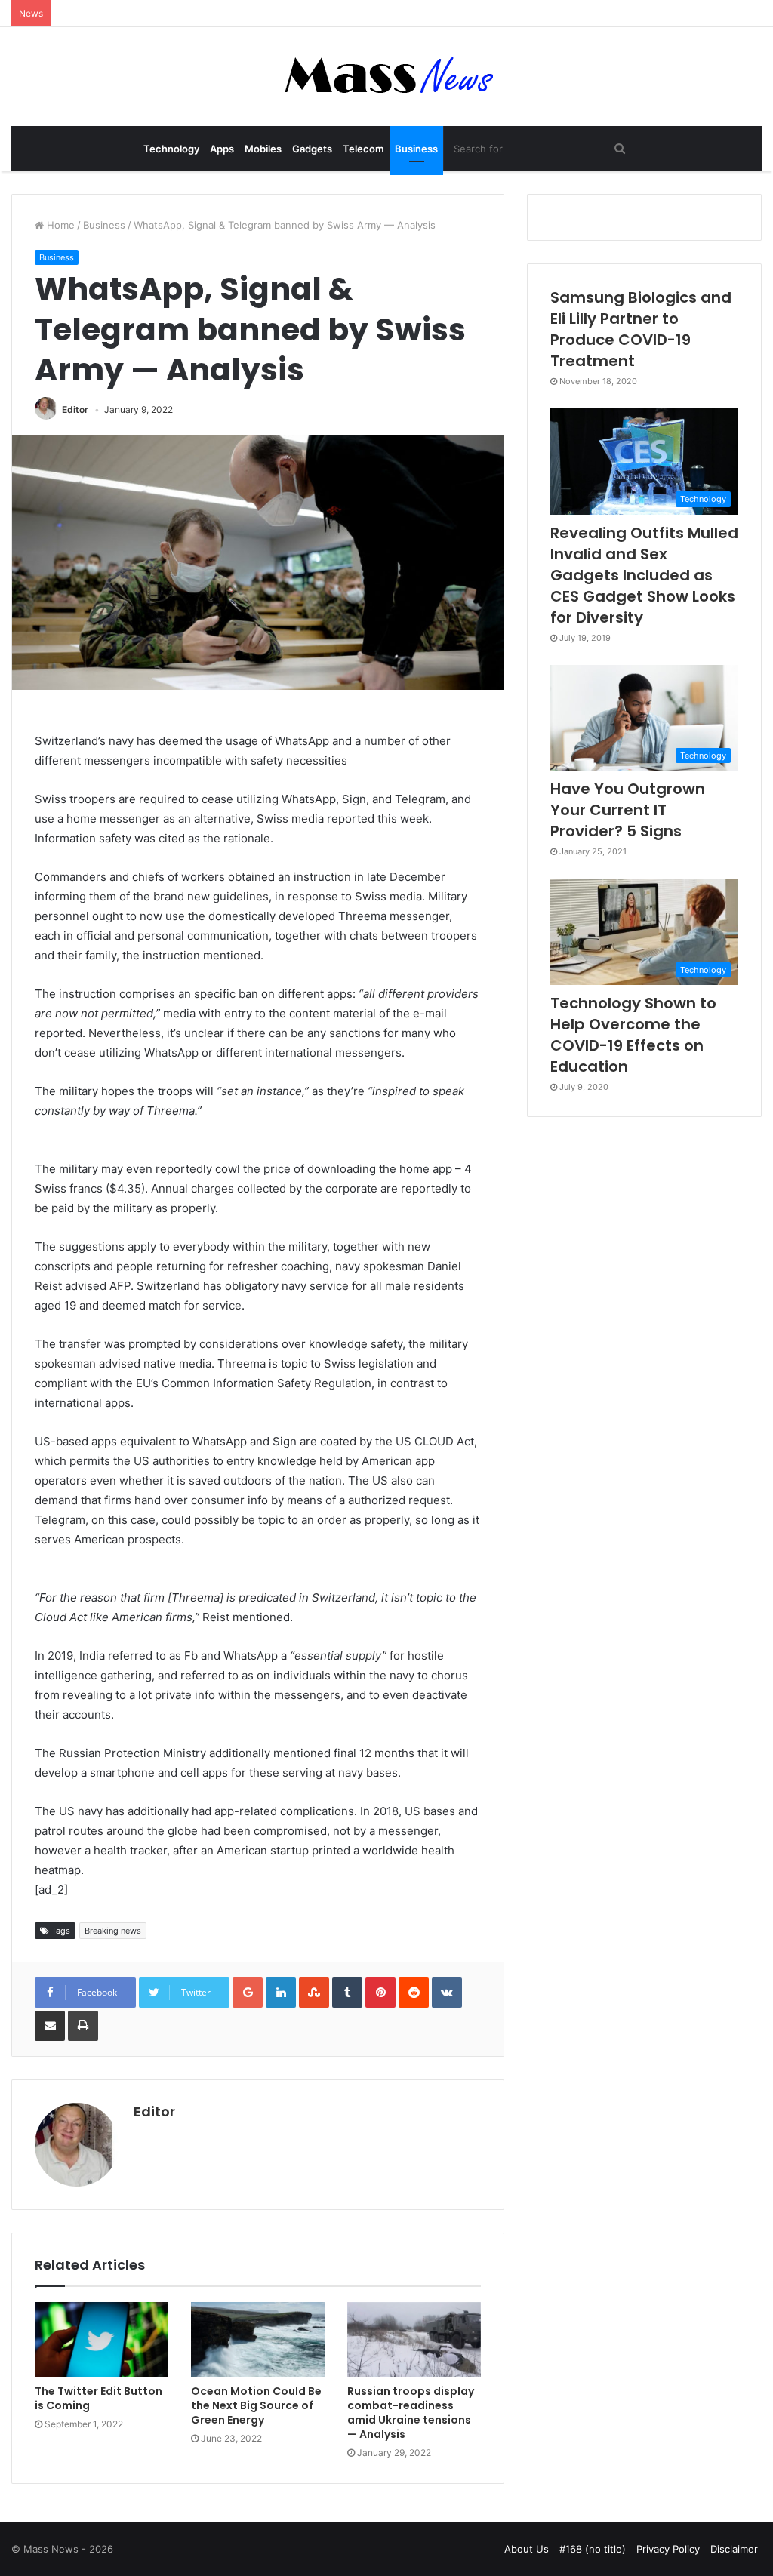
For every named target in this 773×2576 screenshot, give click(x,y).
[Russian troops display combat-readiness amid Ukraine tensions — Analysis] (414, 2340)
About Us (527, 2549)
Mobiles (263, 149)
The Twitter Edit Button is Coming (99, 2398)
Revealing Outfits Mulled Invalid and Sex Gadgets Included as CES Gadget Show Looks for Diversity (644, 575)
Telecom (363, 149)
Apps (222, 149)
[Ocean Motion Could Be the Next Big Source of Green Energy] (258, 2340)
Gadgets (312, 149)
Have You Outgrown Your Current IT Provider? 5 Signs (628, 810)
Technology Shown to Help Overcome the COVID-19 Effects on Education (633, 1035)
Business (416, 149)
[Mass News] (387, 77)
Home (59, 225)
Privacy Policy (668, 2549)
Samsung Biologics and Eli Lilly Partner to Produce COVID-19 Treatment (641, 329)
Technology (171, 149)
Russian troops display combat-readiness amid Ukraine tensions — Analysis (411, 2413)
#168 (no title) (593, 2549)
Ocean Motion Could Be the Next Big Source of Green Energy (256, 2405)
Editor (75, 409)
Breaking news (113, 1931)
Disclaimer (734, 2549)
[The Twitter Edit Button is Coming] (102, 2340)
